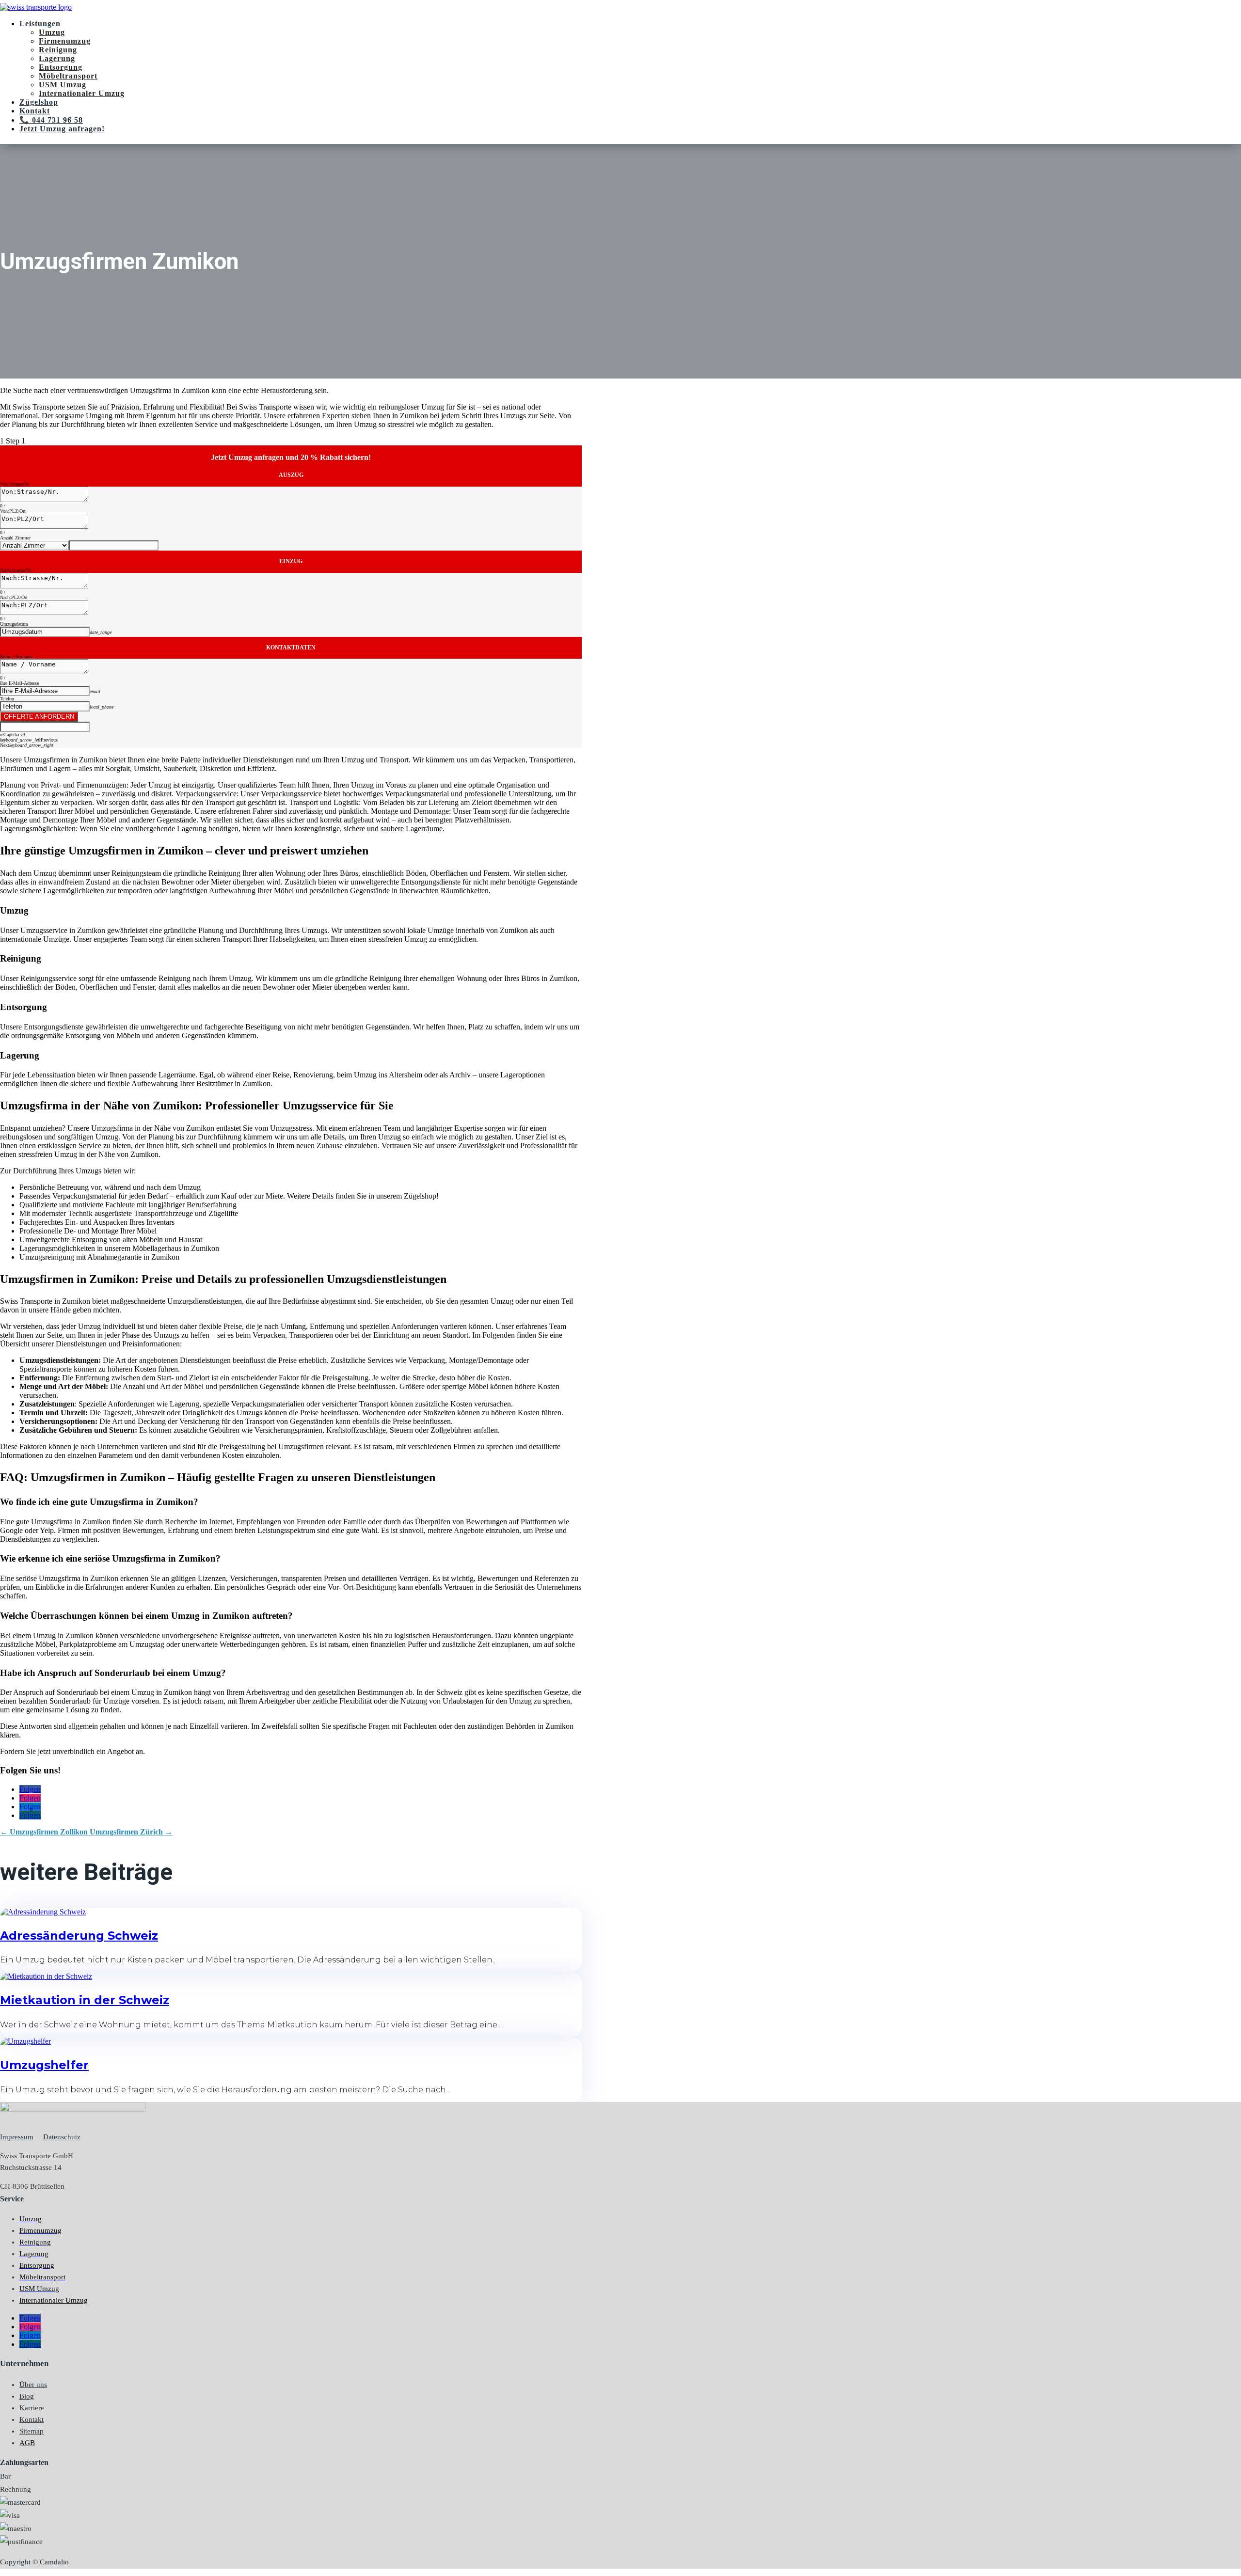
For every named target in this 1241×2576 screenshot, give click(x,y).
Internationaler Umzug (82, 93)
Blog (27, 2396)
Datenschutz (62, 2137)
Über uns (33, 2385)
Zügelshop (39, 102)
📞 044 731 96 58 (51, 120)
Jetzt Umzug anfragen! (62, 129)
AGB (27, 2443)
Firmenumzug (65, 41)
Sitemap (32, 2431)
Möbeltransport (68, 76)
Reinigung (58, 50)
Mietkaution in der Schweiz (85, 2000)
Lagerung (57, 58)
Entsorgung (61, 67)
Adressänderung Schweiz (79, 1936)
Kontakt (35, 111)
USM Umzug (63, 85)
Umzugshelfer (44, 2065)
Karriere (32, 2408)
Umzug (52, 32)
